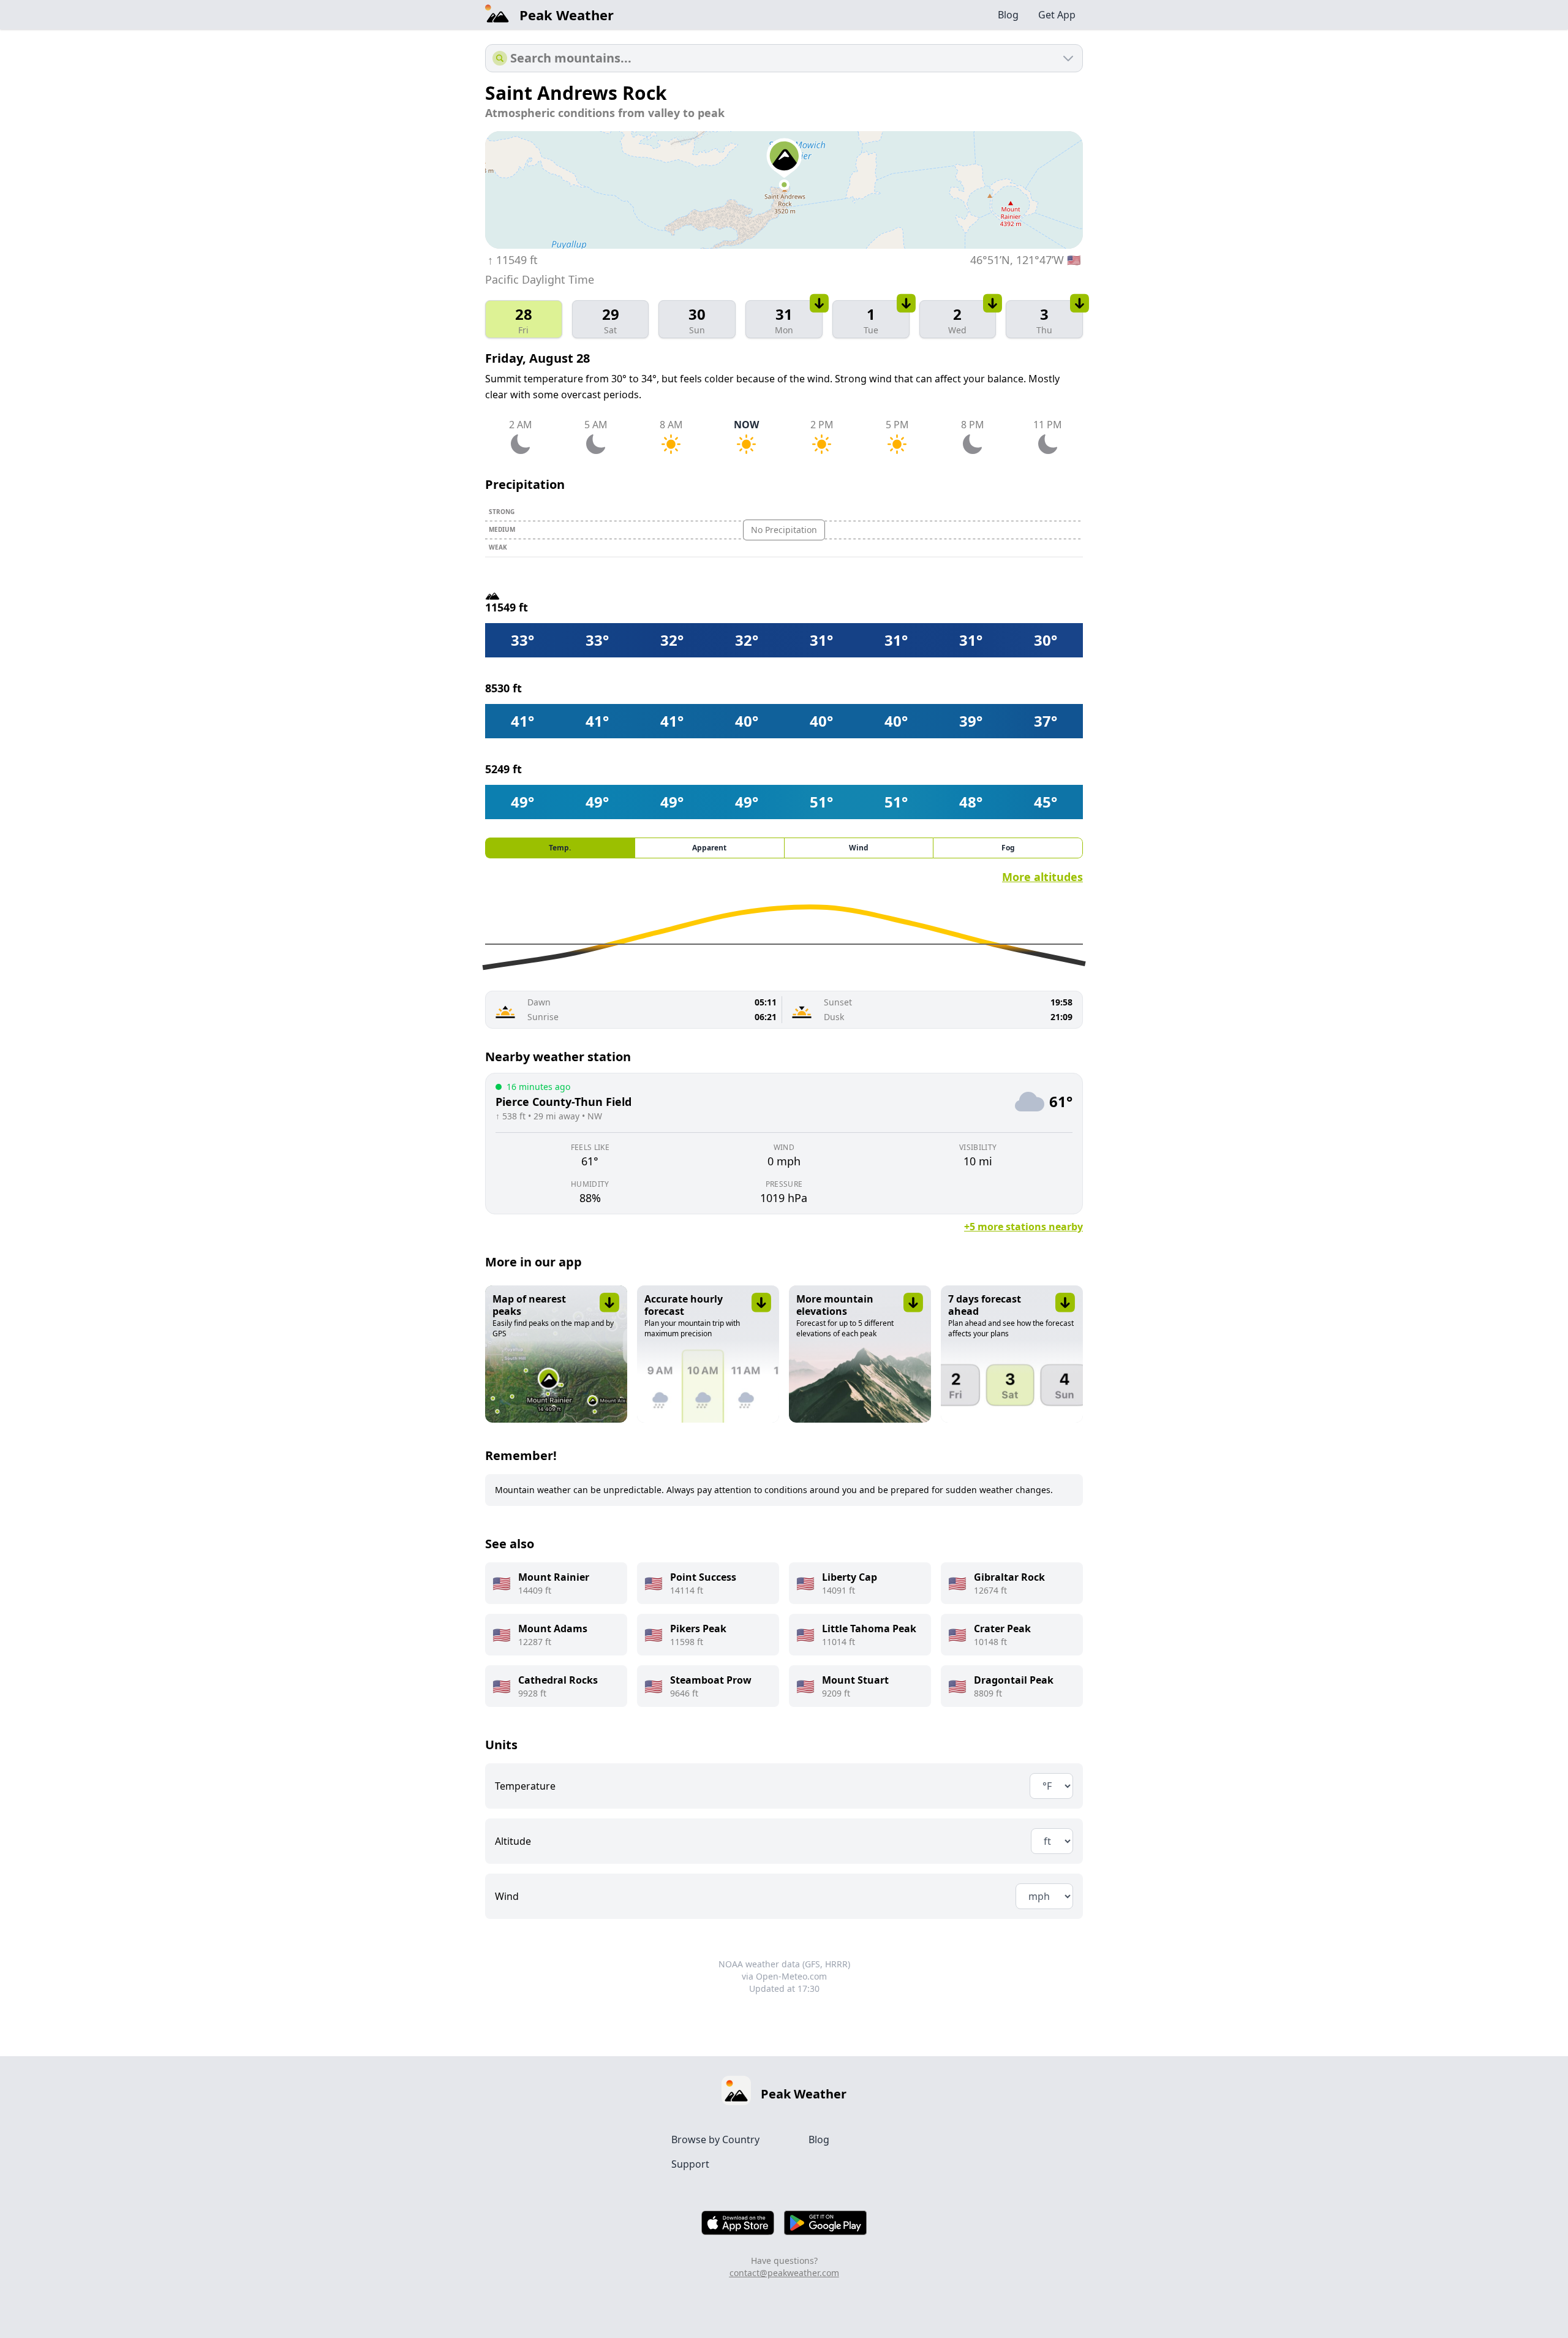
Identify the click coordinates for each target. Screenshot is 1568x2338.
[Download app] (820, 303)
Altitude (513, 1841)
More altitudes (1042, 877)
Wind (507, 1896)
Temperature (525, 1786)
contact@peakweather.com (784, 2273)
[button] (556, 1354)
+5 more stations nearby (1023, 1227)
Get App (1057, 15)
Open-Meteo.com (791, 1976)
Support (690, 2164)
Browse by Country (715, 2139)
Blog (1008, 15)
